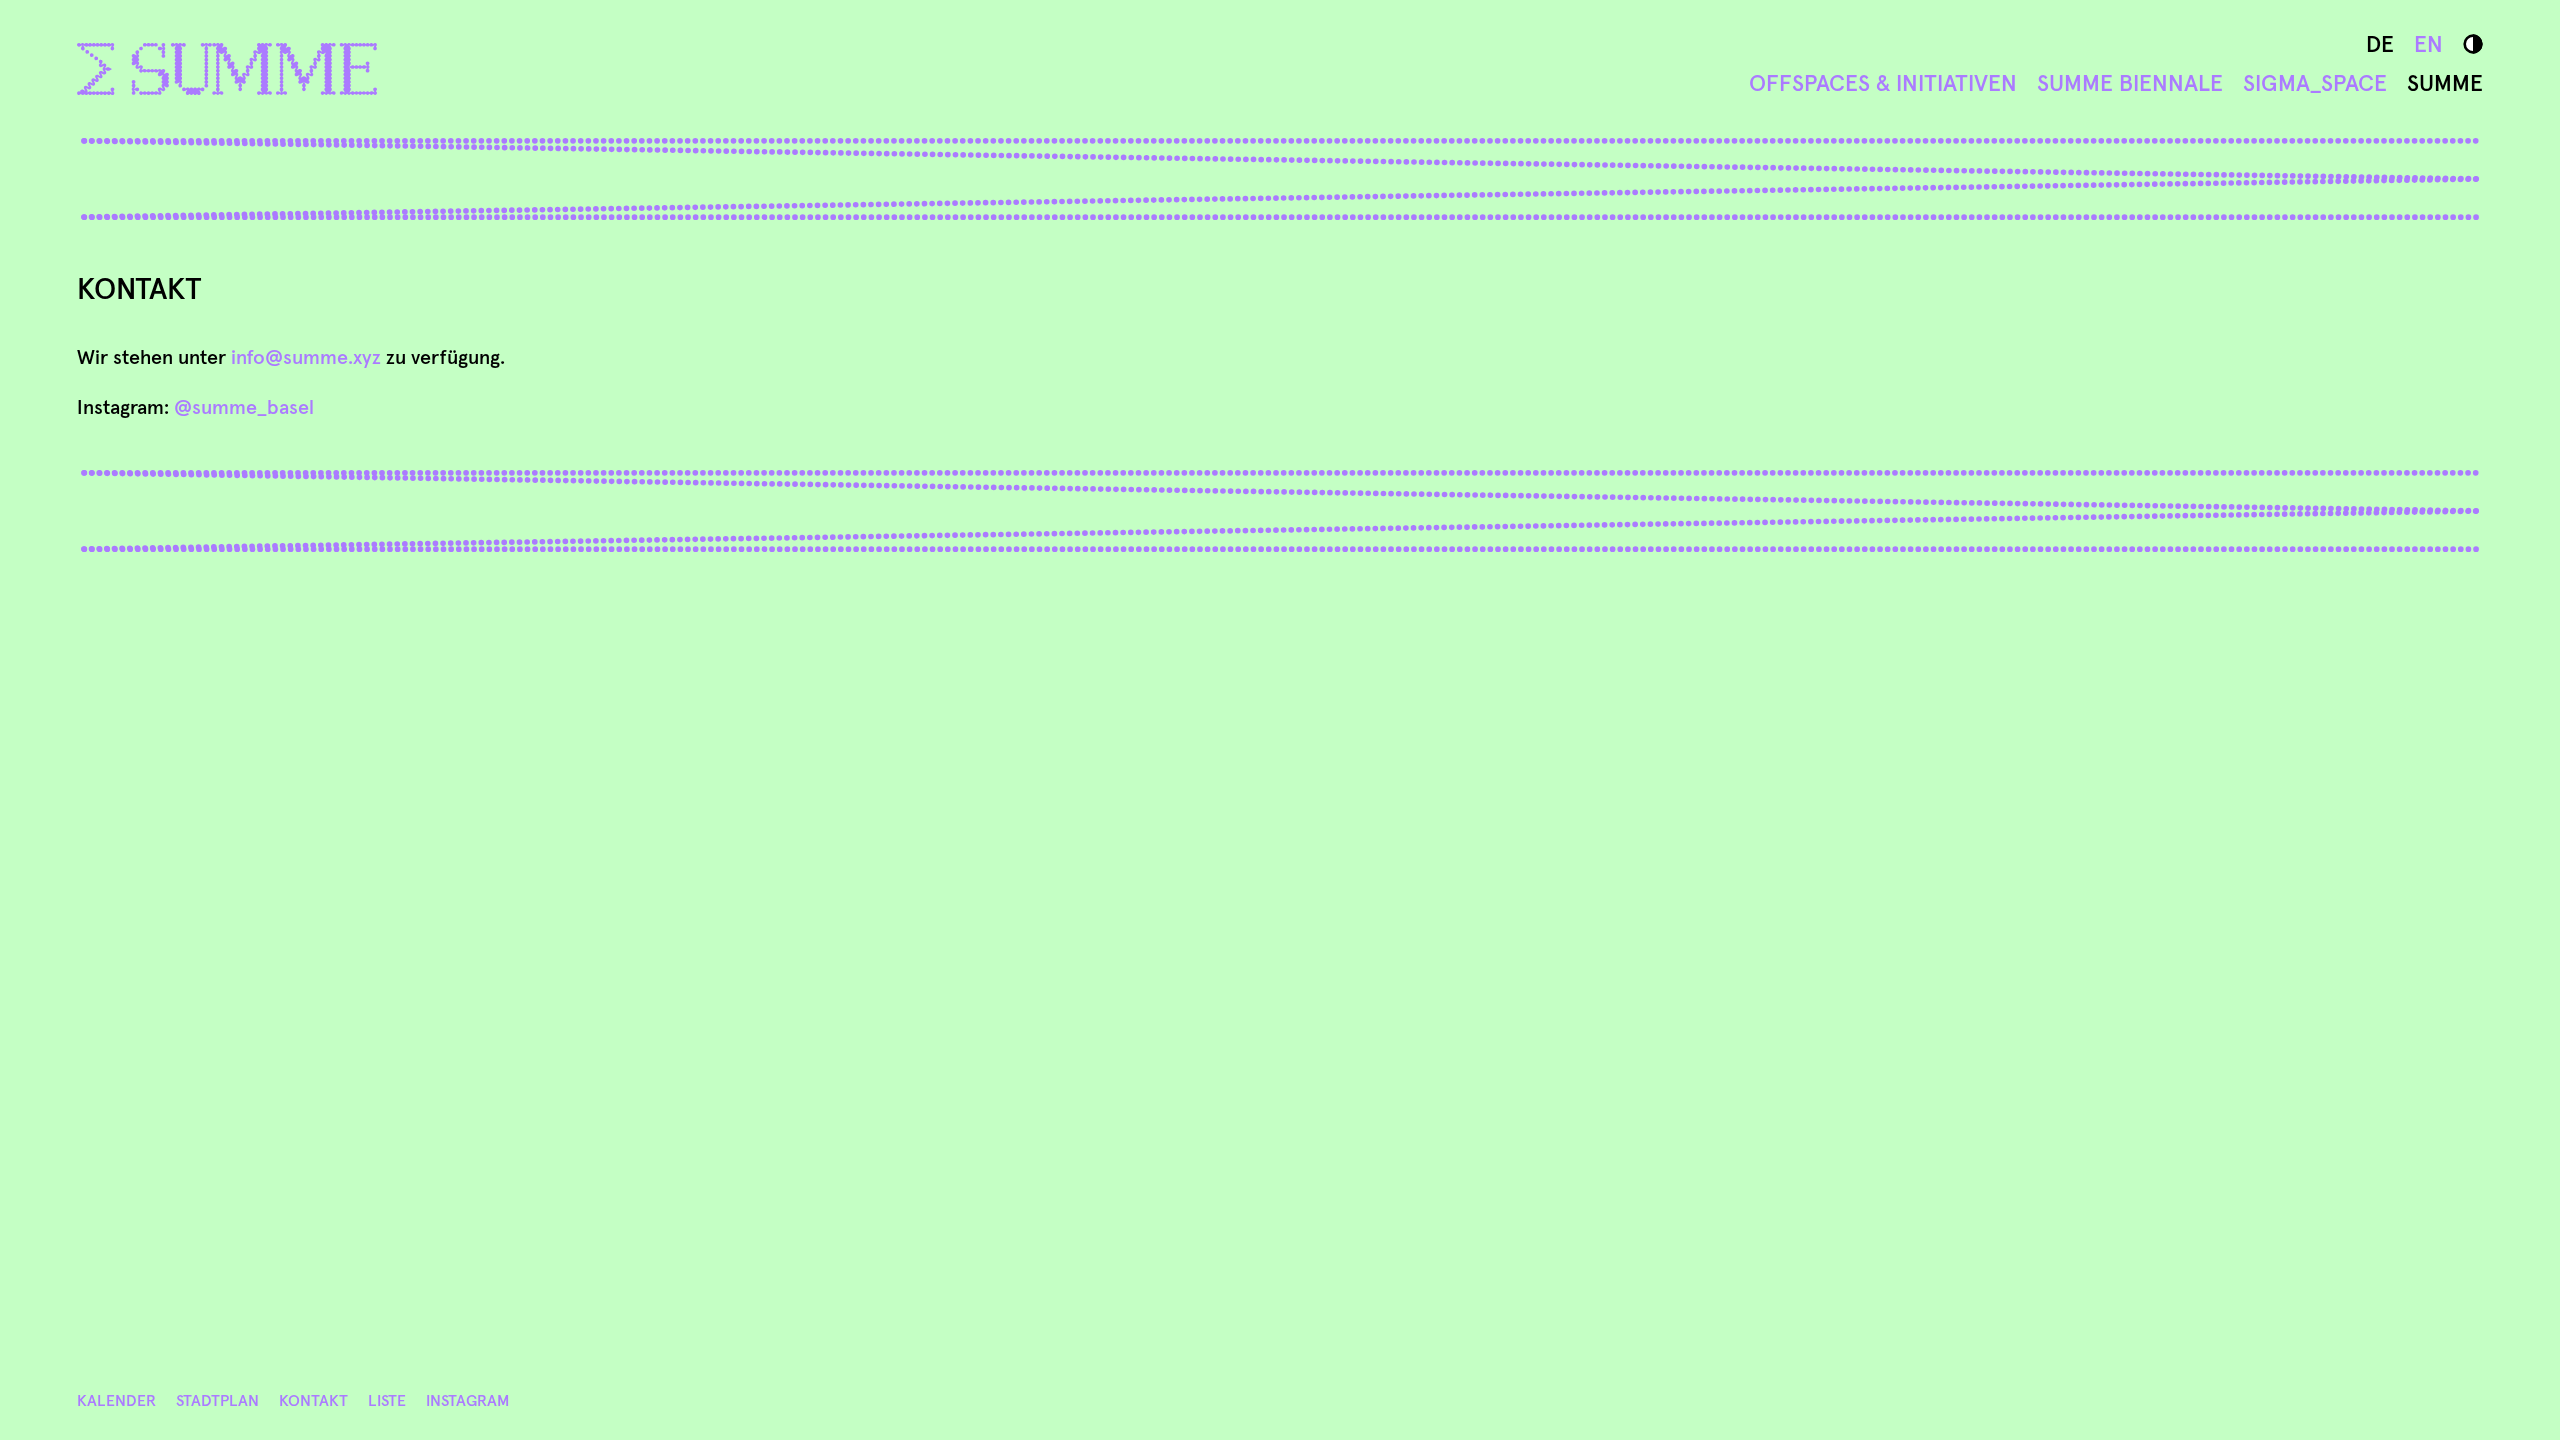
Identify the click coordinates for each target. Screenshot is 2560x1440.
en (2428, 44)
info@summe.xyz (306, 357)
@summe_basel (244, 407)
